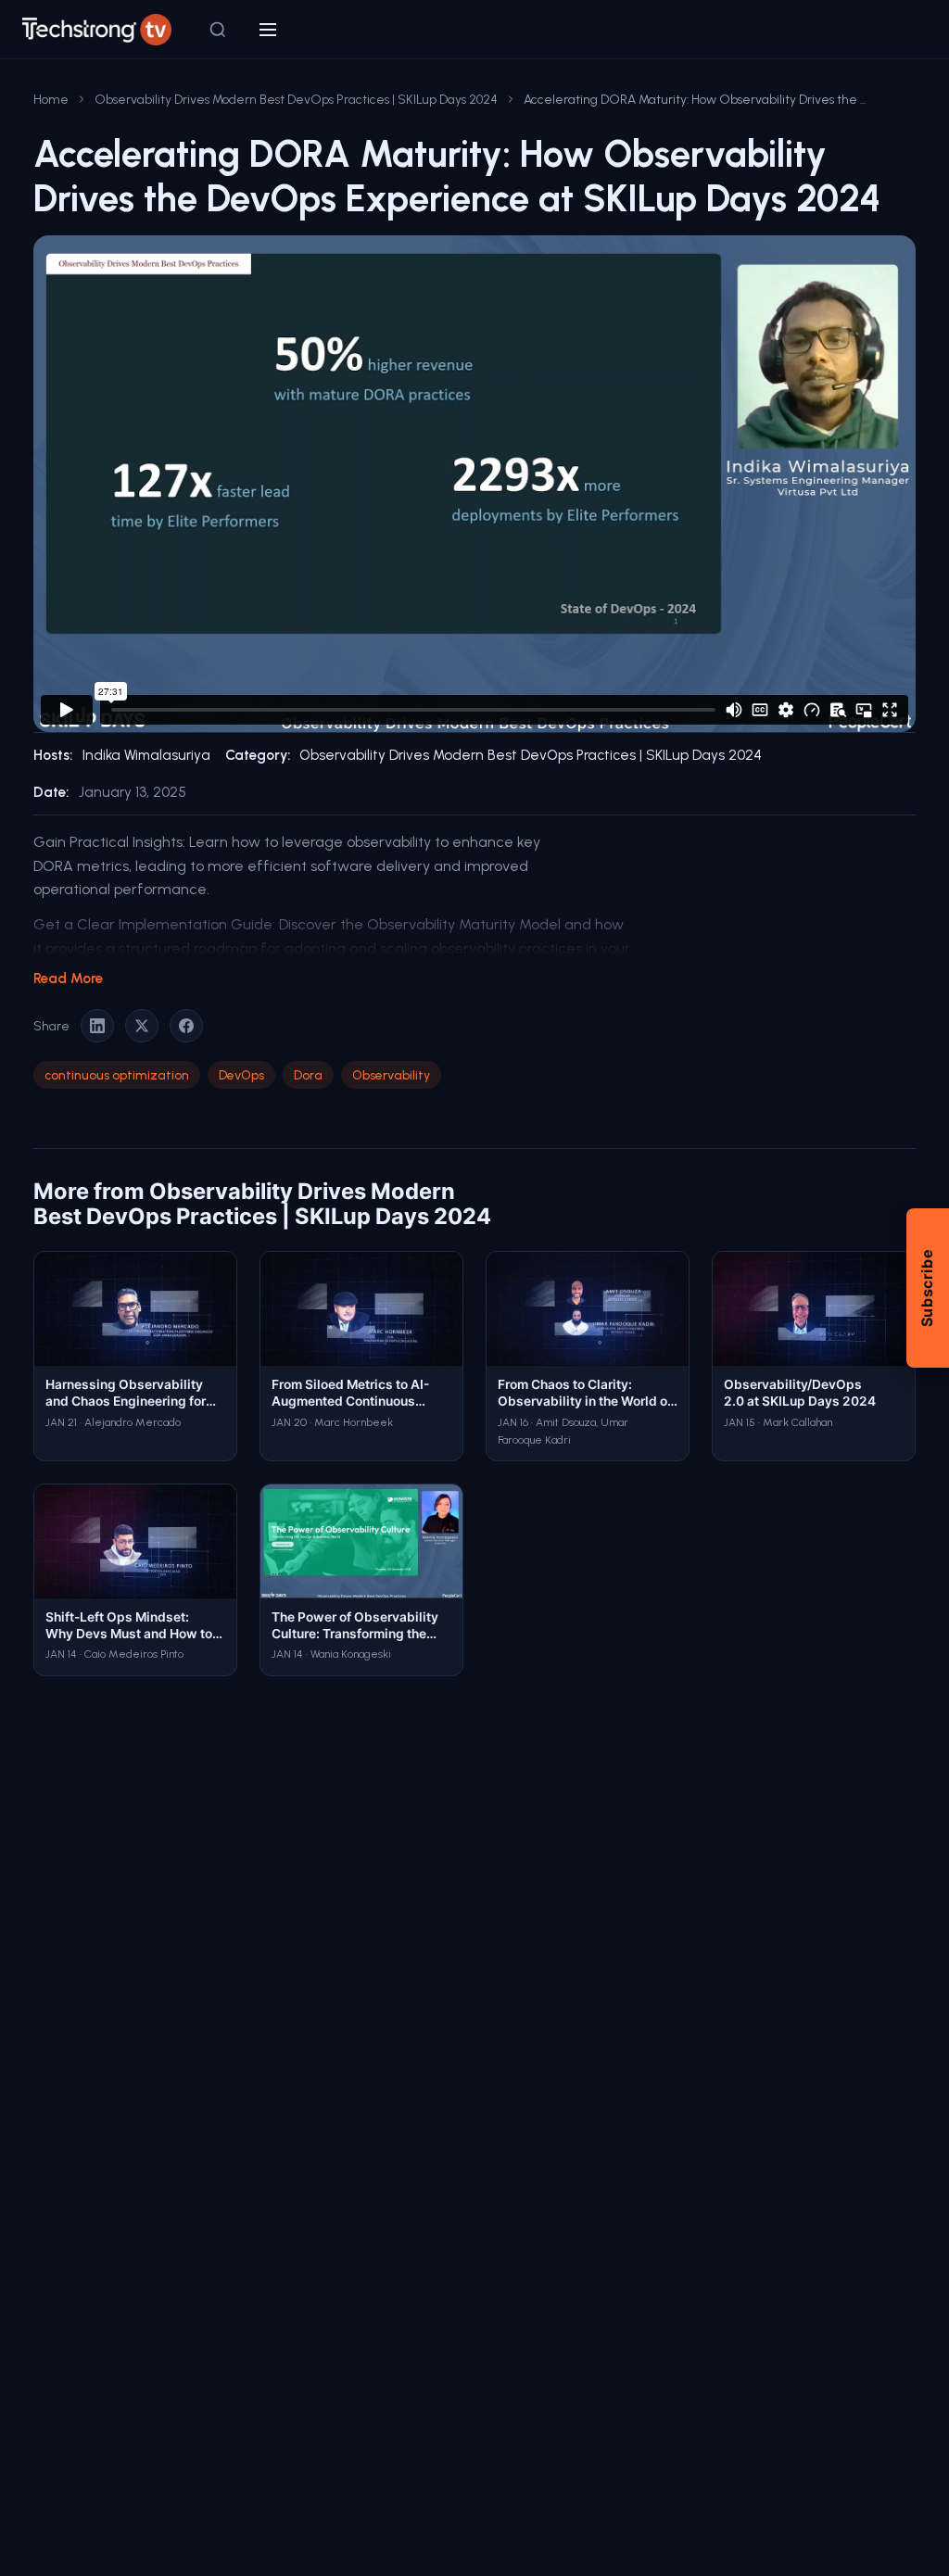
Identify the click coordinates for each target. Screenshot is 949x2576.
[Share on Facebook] (186, 1026)
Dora (308, 1075)
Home (51, 99)
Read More (68, 979)
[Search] (218, 30)
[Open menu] (268, 30)
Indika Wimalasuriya (146, 755)
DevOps (241, 1075)
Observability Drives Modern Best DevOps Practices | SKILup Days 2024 (296, 99)
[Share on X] (142, 1026)
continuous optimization (117, 1075)
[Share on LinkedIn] (97, 1026)
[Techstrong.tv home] (97, 30)
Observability (391, 1075)
